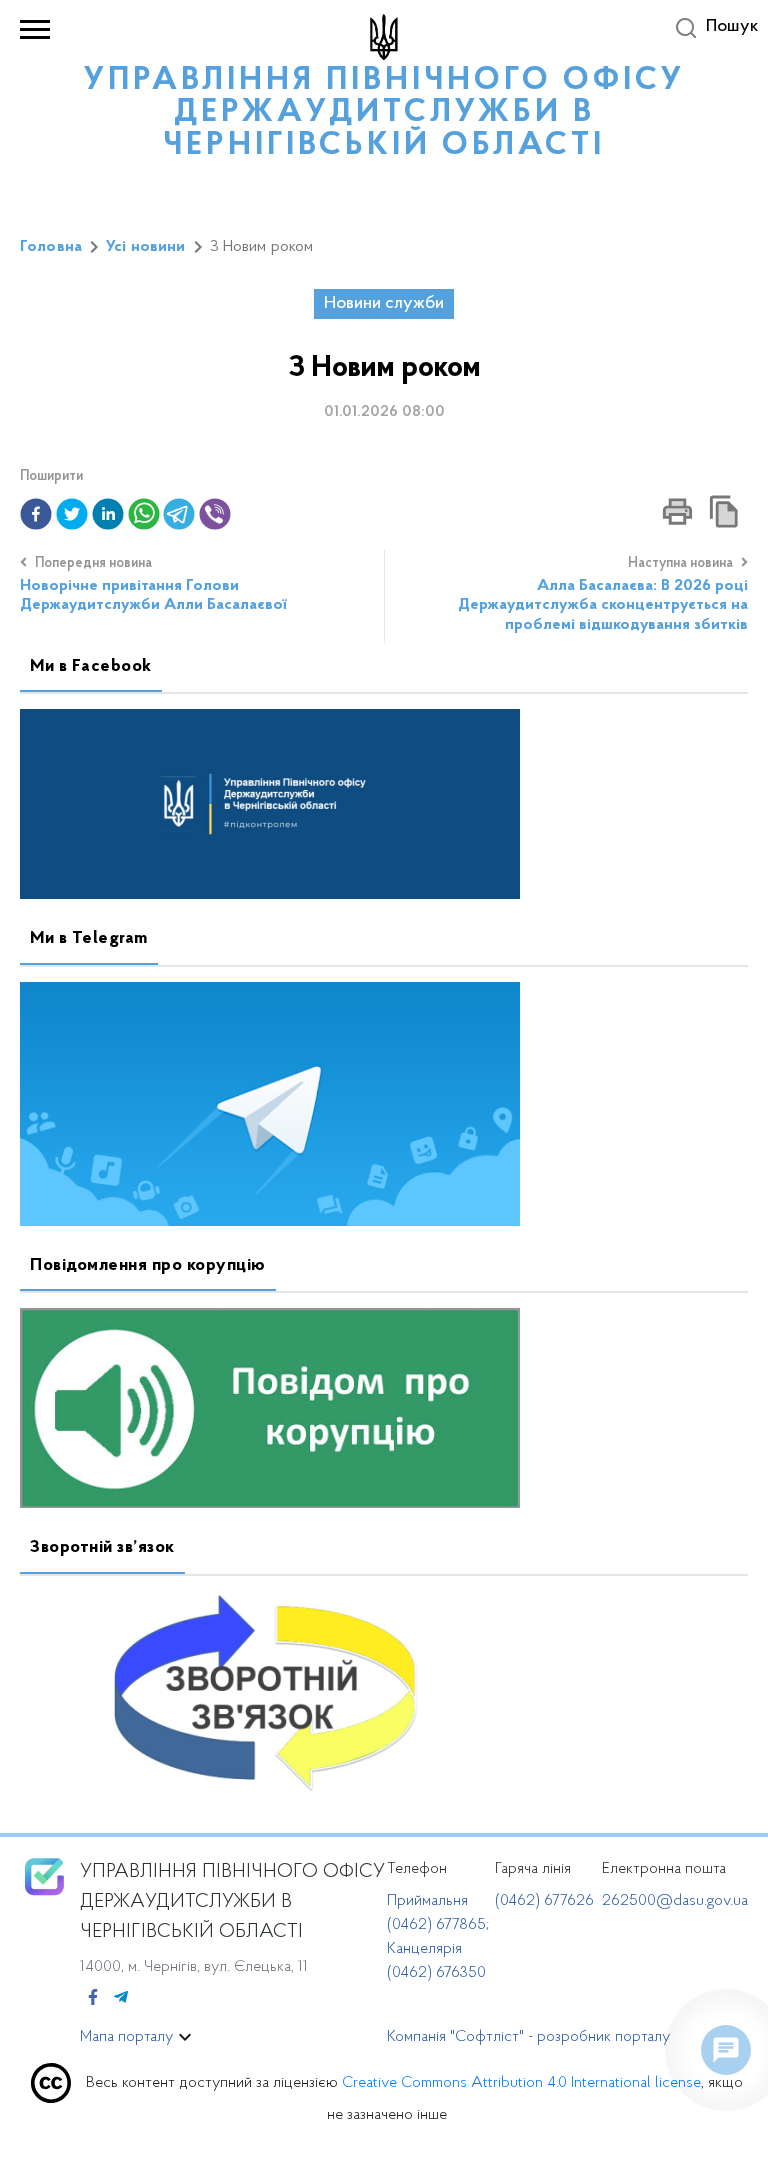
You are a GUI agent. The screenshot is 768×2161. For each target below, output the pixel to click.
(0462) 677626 (544, 1901)
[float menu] (726, 2050)
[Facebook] (93, 1999)
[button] (36, 514)
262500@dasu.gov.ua (675, 1901)
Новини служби (384, 304)
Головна (51, 247)
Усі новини (146, 247)
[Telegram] (121, 1999)
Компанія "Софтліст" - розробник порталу (528, 2037)
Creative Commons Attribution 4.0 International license (521, 2083)
